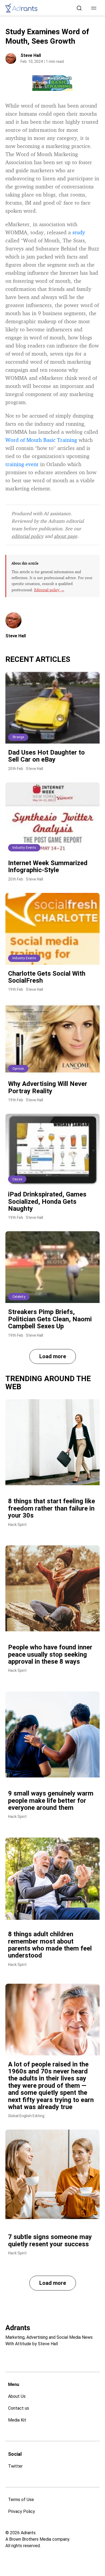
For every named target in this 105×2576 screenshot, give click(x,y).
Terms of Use (21, 2500)
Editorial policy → (49, 590)
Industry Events (24, 848)
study (79, 232)
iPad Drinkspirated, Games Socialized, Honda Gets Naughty (47, 1201)
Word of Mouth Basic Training (41, 440)
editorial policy (27, 536)
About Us (17, 2396)
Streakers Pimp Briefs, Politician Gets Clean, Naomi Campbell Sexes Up (50, 1319)
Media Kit (17, 2420)
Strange (18, 737)
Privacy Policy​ (22, 2511)
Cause (17, 1179)
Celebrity (19, 1297)
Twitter (15, 2466)
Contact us (19, 2408)
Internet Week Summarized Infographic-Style (48, 866)
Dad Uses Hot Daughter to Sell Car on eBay (46, 756)
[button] (94, 8)
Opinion (18, 1069)
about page (66, 536)
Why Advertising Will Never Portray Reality (48, 1087)
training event (22, 464)
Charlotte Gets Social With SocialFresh (47, 977)
